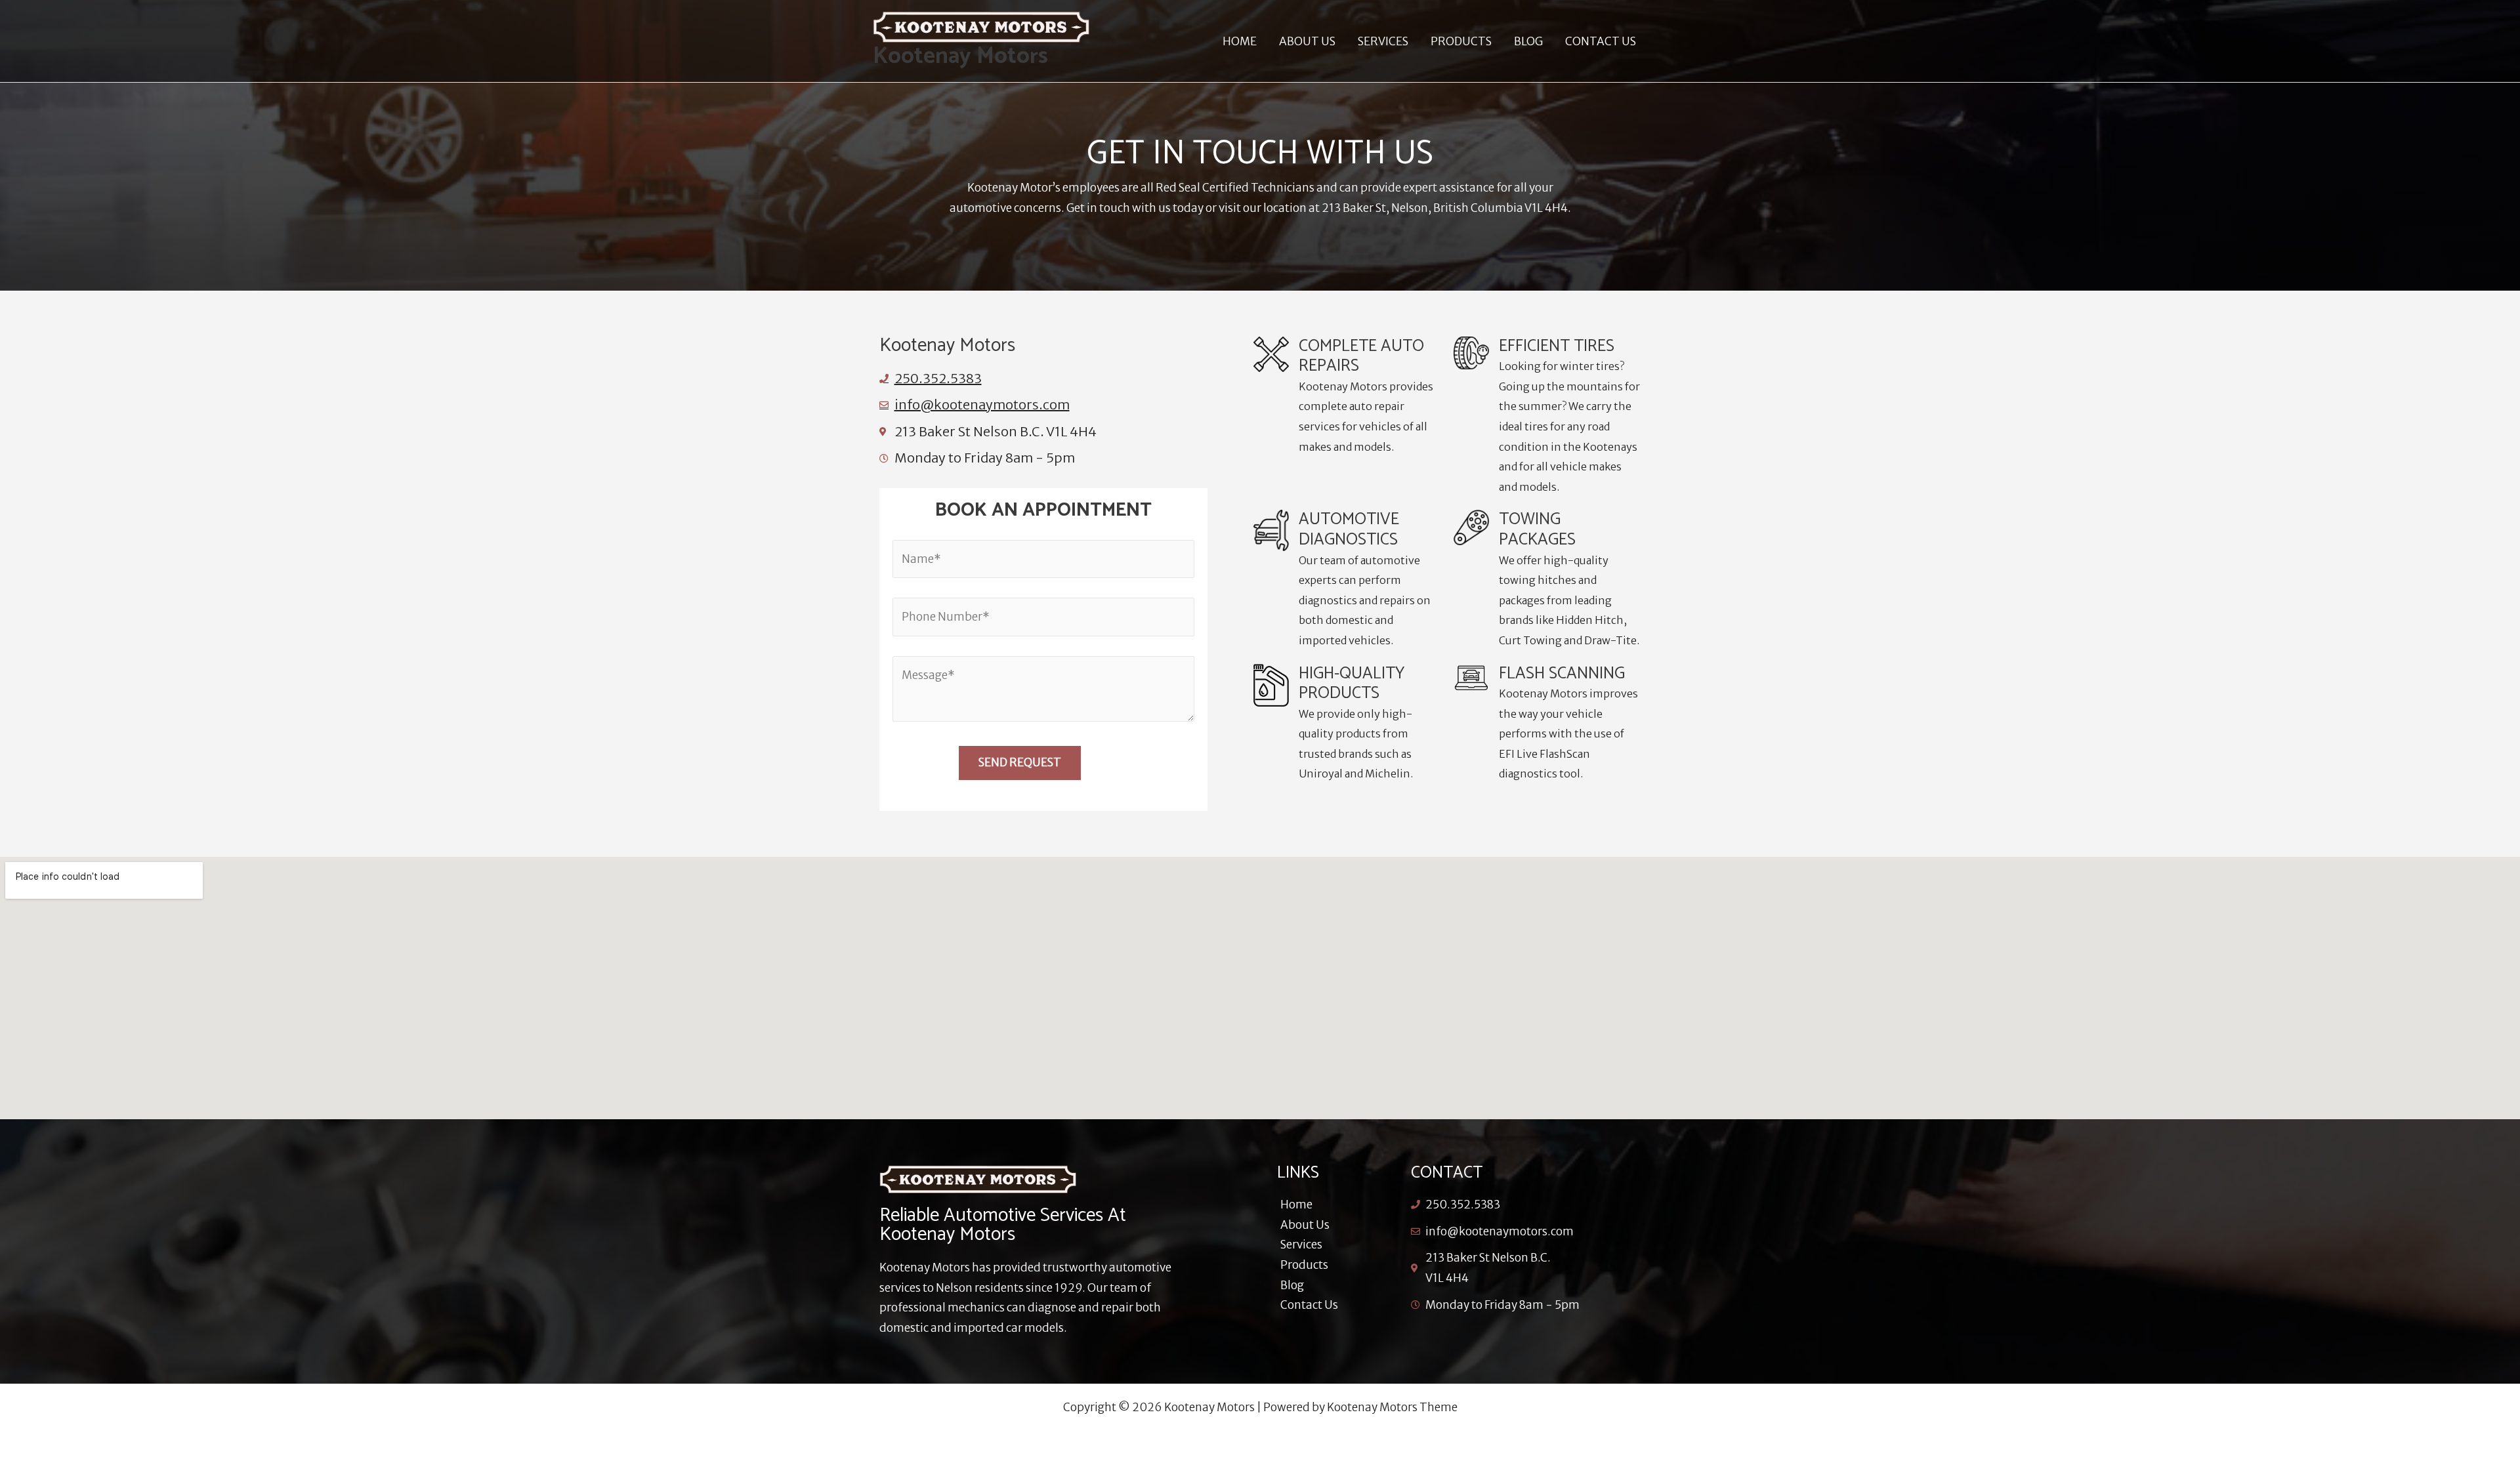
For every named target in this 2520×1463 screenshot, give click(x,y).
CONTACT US (1601, 41)
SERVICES (1383, 41)
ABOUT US (1307, 41)
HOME (1240, 41)
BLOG (1528, 41)
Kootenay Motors (960, 56)
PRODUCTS (1461, 41)
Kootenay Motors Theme (1392, 1407)
